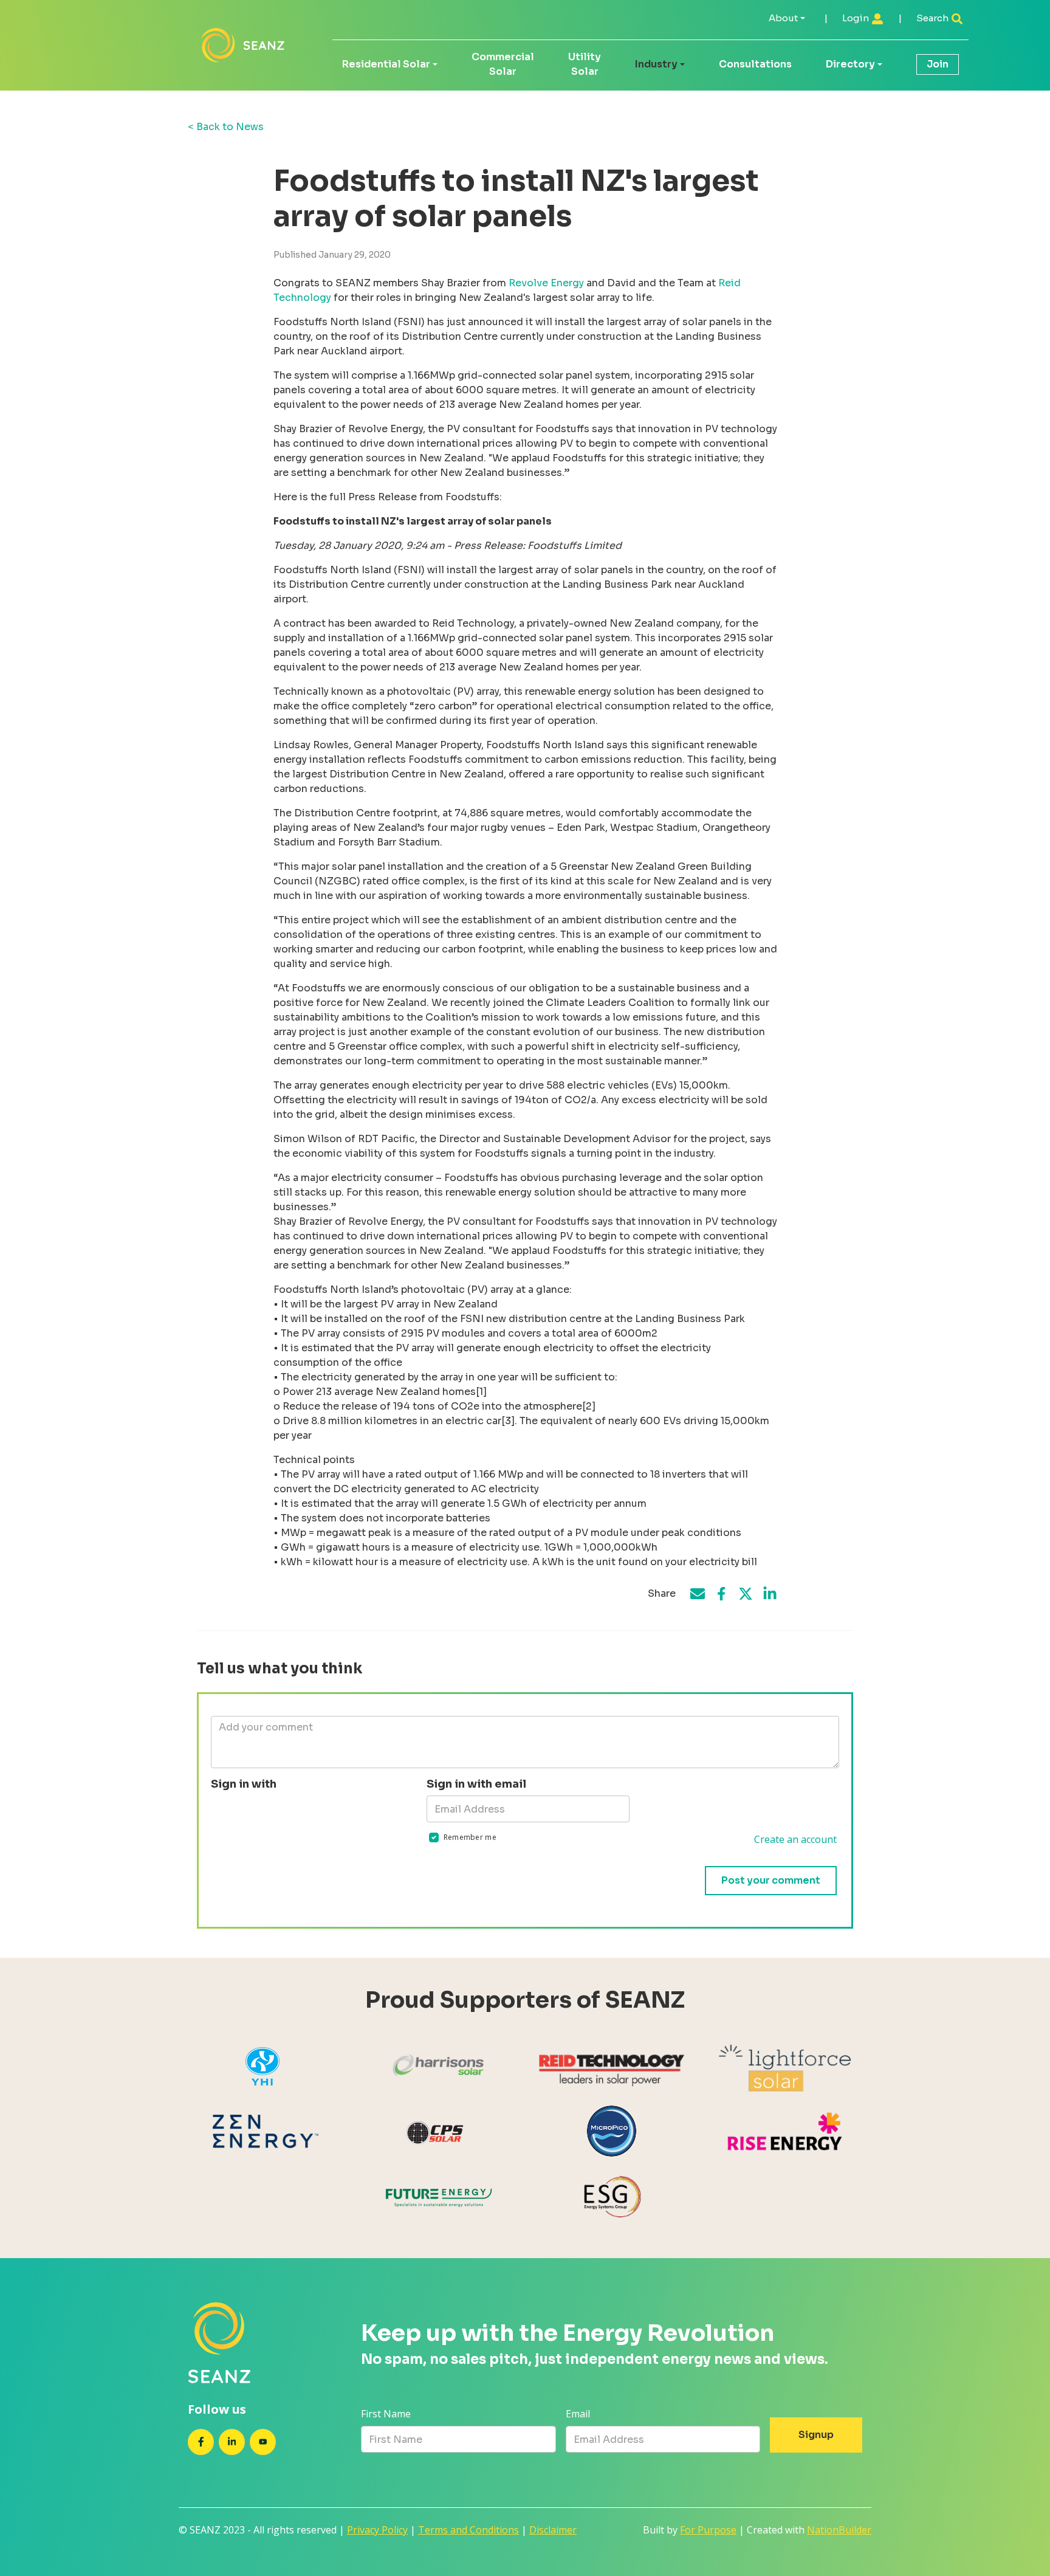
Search (933, 18)
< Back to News (226, 127)
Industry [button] (656, 64)
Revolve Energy (546, 283)
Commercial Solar (503, 64)
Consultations (755, 64)
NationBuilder (839, 2530)
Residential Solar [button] (386, 64)
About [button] (783, 18)
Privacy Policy (377, 2530)
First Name (386, 2414)
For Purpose (708, 2530)
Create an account (795, 1839)
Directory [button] (850, 64)
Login (856, 18)
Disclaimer (553, 2530)
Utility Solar (585, 64)
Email (578, 2414)
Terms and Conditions (468, 2530)
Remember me (470, 1837)
